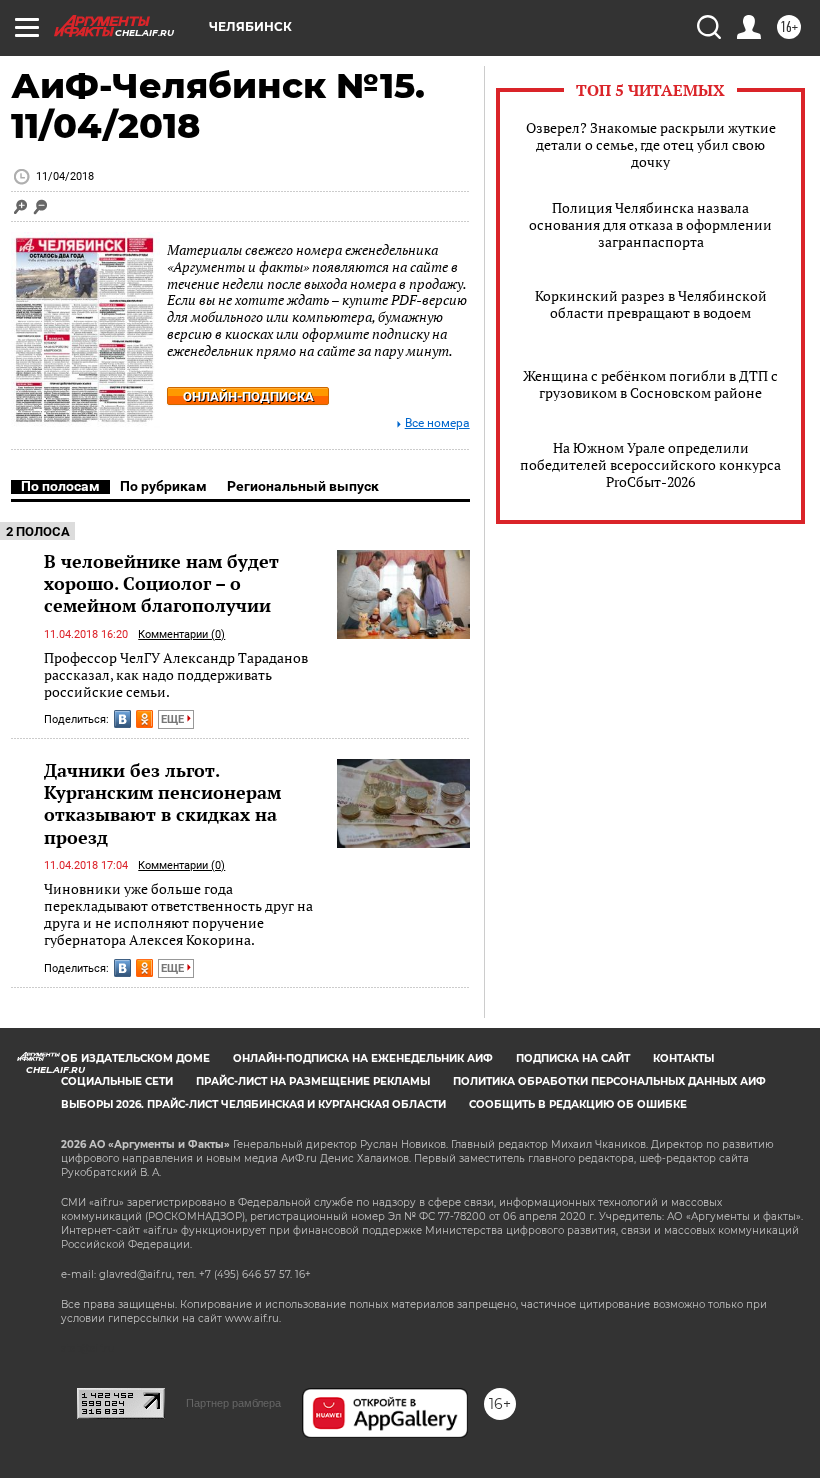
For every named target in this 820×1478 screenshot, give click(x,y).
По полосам (60, 486)
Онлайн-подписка (248, 396)
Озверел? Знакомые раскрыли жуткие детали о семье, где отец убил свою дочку (651, 144)
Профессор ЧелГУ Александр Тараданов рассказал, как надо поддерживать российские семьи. (176, 675)
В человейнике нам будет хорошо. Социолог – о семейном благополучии (161, 583)
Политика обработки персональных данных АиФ (609, 1081)
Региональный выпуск (303, 486)
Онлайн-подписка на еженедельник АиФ (363, 1058)
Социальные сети (117, 1081)
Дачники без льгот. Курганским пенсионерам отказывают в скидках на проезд (162, 803)
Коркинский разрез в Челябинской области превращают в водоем (651, 304)
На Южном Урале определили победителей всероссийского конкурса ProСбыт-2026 (650, 464)
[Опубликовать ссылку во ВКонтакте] (122, 719)
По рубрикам (163, 486)
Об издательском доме (135, 1058)
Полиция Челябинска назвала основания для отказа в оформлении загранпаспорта (650, 224)
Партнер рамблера (233, 1403)
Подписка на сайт (573, 1058)
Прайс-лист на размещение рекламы (313, 1081)
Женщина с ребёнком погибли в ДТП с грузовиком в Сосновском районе (650, 384)
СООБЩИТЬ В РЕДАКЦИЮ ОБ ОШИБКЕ (578, 1104)
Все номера (437, 423)
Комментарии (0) (181, 634)
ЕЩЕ (174, 719)
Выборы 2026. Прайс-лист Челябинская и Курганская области (253, 1104)
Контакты (683, 1058)
